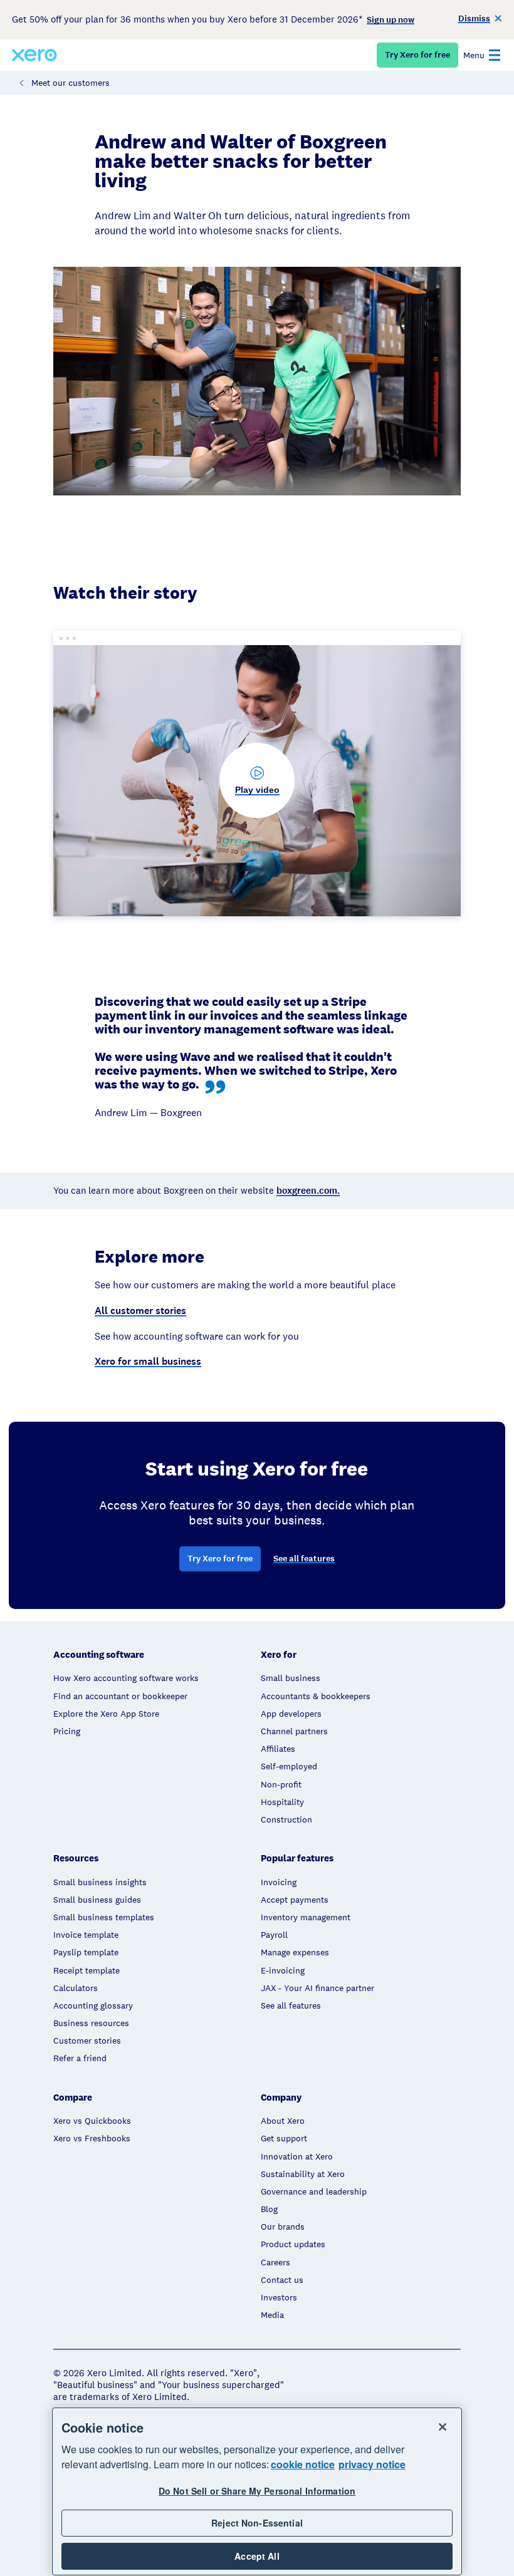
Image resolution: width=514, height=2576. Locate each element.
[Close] (443, 2427)
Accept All (257, 2556)
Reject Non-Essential (257, 2523)
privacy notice (372, 2464)
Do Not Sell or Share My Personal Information (257, 2491)
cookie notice (303, 2464)
